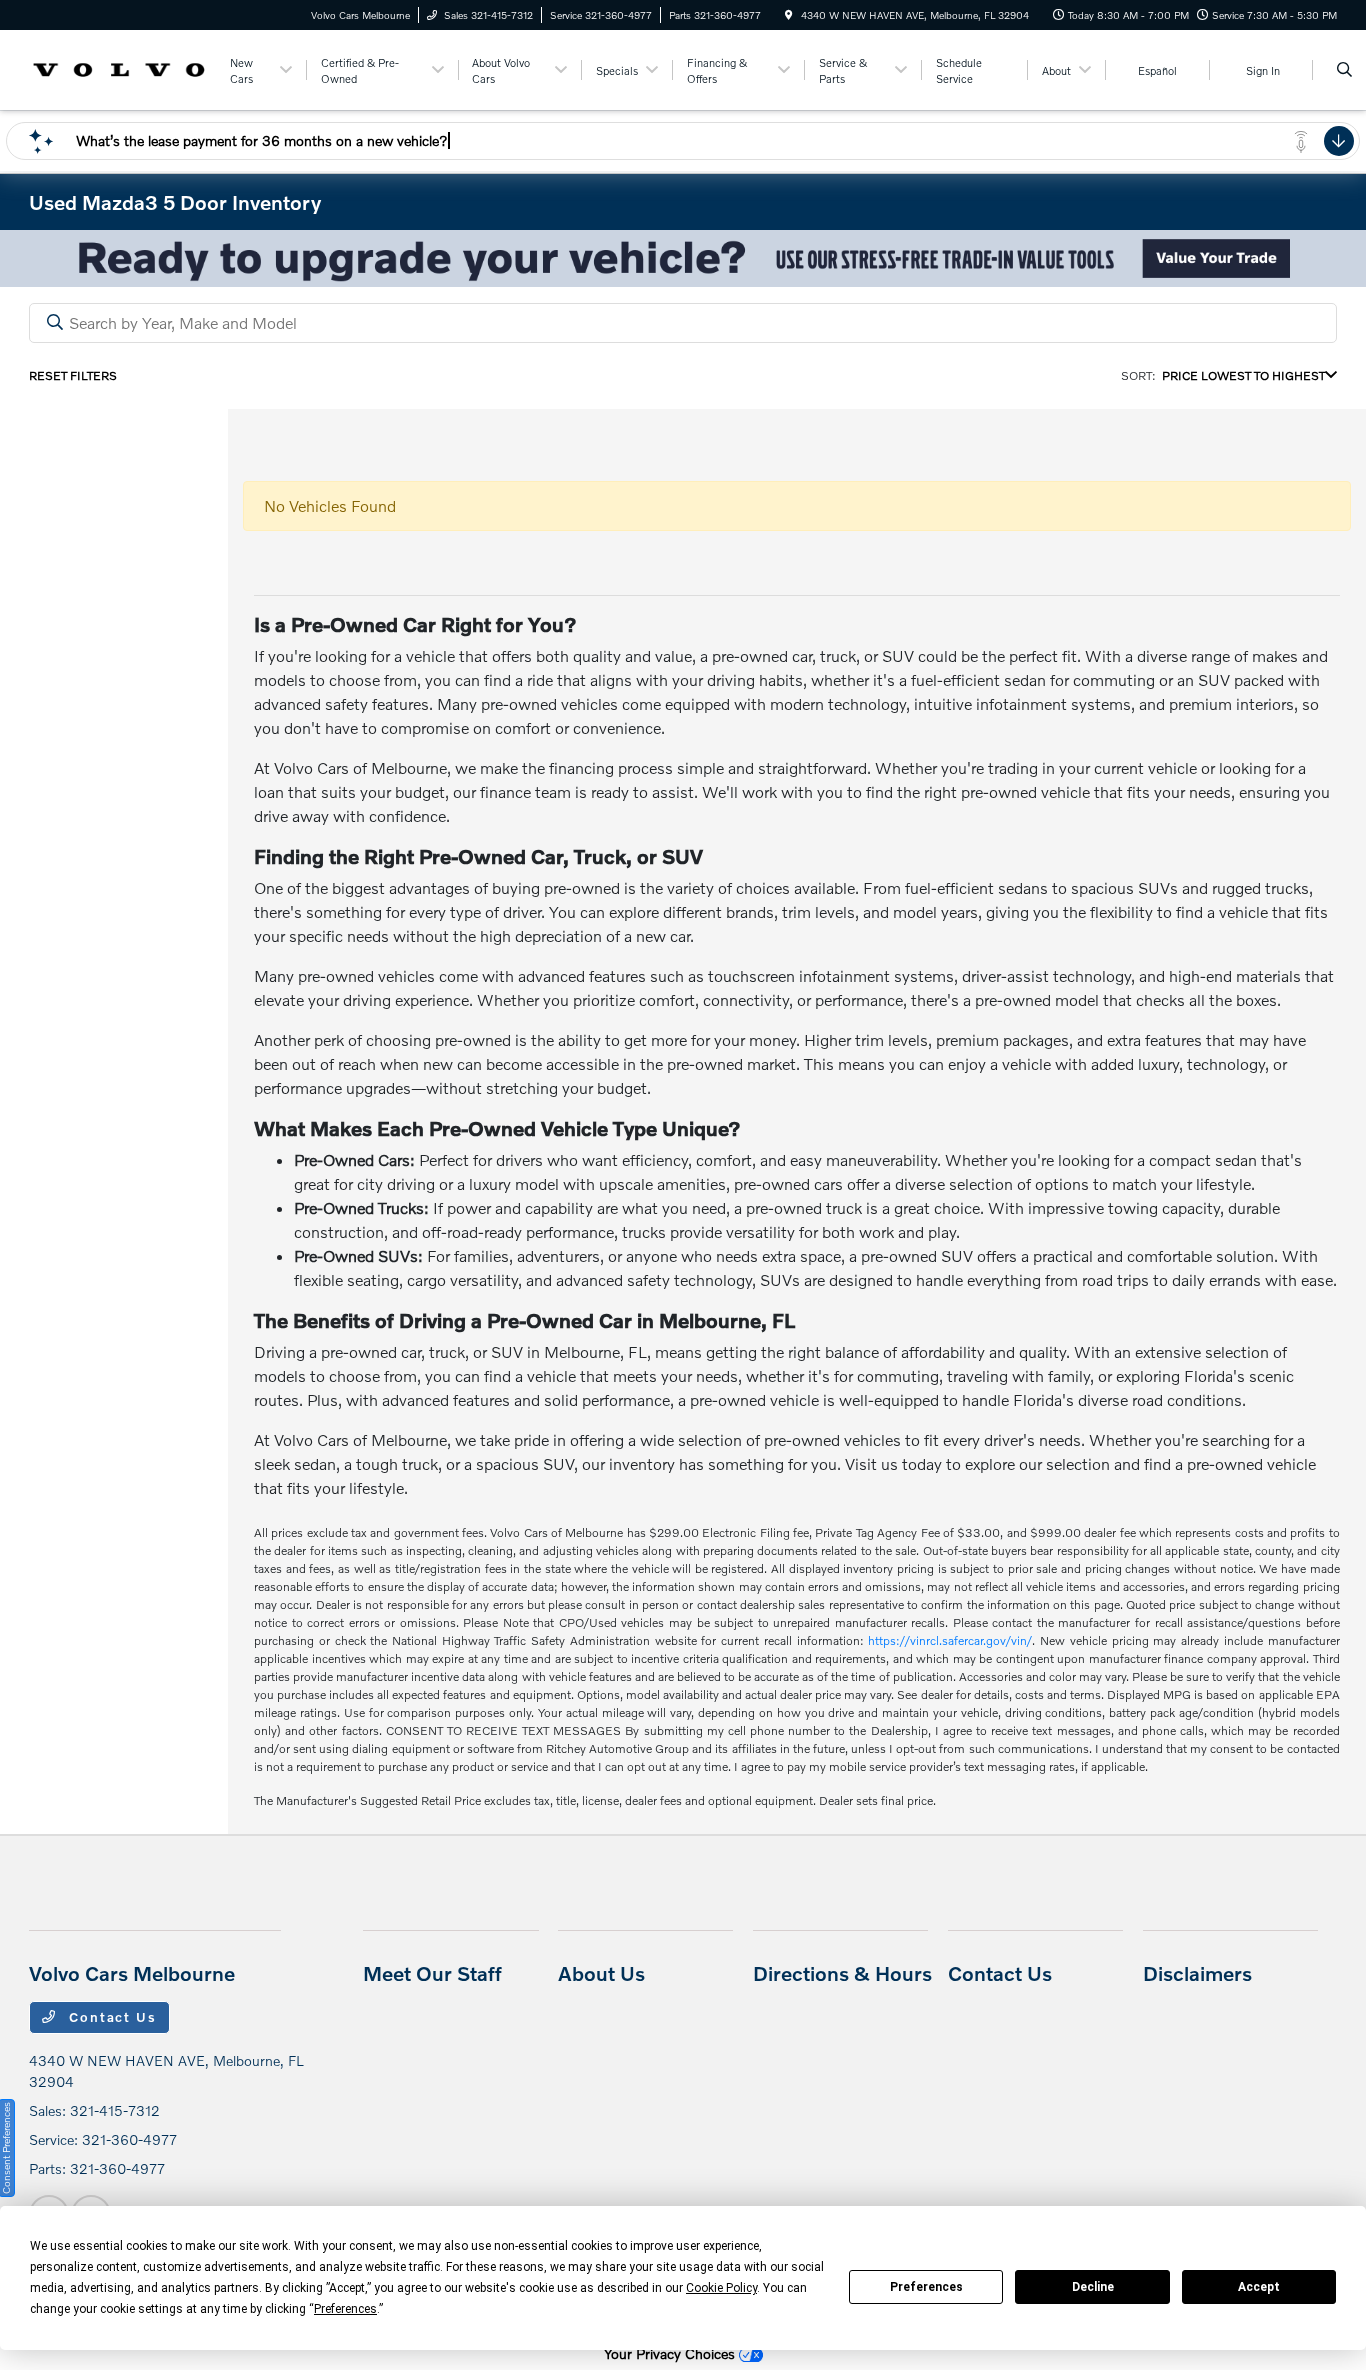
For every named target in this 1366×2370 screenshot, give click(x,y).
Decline (1093, 2287)
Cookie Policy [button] (721, 2288)
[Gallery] (683, 258)
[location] (789, 15)
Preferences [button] (345, 2309)
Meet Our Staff (432, 1973)
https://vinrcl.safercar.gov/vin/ (950, 1640)
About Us (601, 1973)
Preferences (926, 2287)
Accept (1259, 2287)
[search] (1344, 70)
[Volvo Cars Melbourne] (119, 67)
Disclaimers (1197, 1973)
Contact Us (110, 2017)
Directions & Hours (842, 1973)
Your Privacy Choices (671, 2353)
